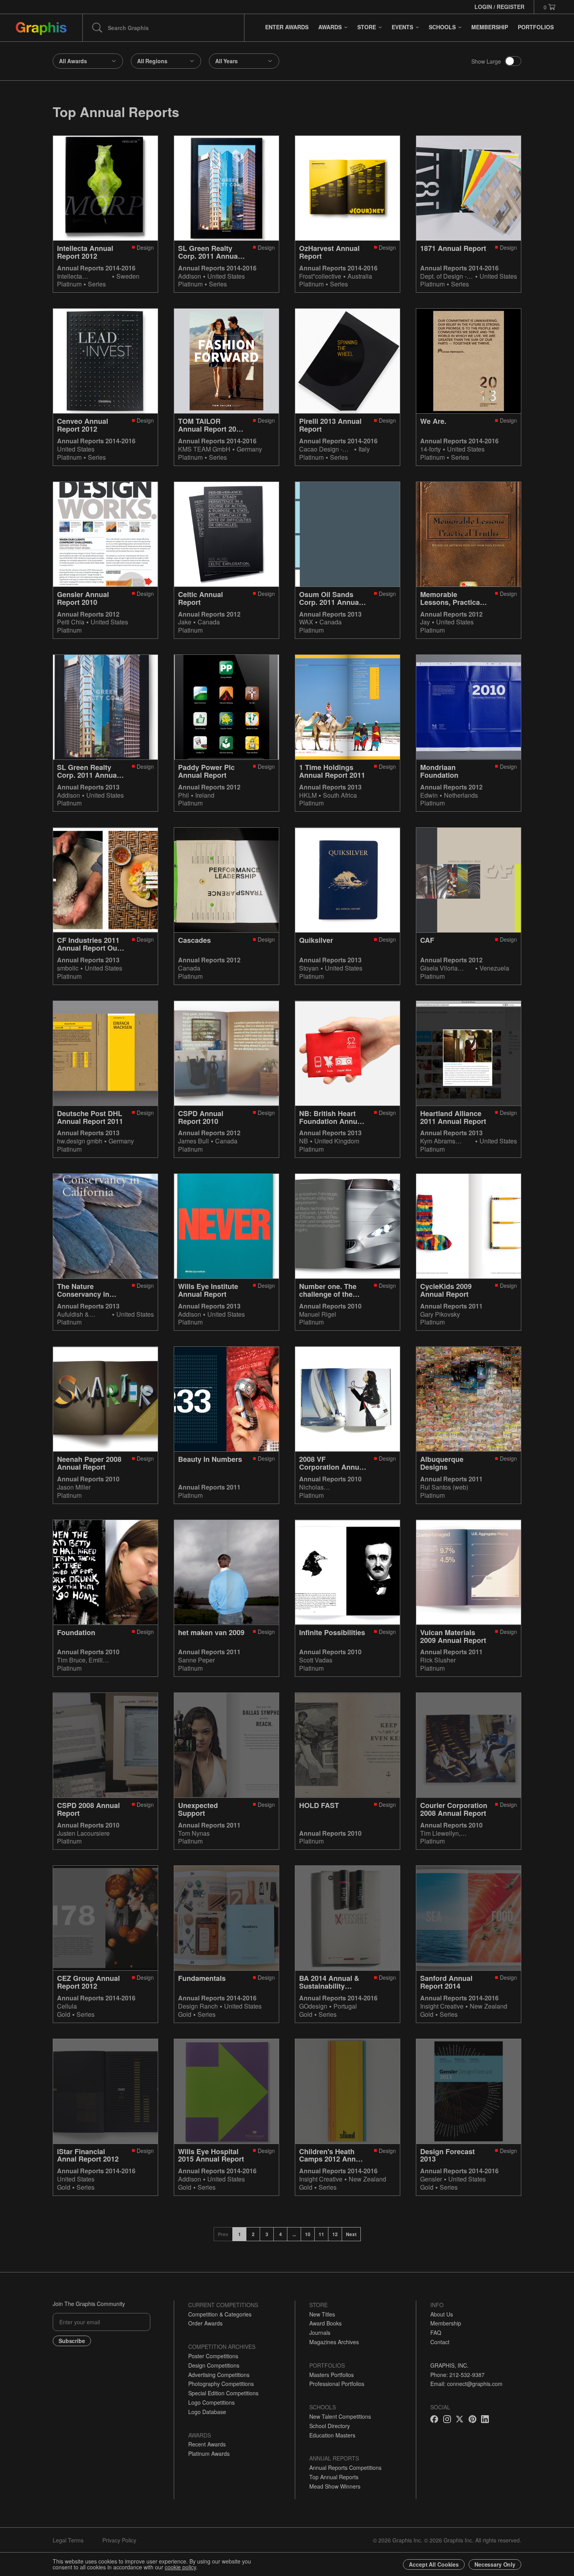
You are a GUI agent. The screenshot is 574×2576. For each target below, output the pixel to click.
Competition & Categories (220, 2314)
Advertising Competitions (219, 2375)
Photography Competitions (221, 2384)
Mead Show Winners (335, 2486)
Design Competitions (214, 2365)
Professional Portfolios (337, 2384)
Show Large (486, 61)
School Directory (330, 2426)
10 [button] (308, 2234)
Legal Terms (68, 2540)
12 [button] (335, 2234)
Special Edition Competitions (223, 2393)
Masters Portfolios (332, 2375)
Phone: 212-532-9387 (457, 2375)
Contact (440, 2342)
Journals (320, 2332)
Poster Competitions (213, 2356)
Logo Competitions (211, 2402)
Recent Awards (207, 2444)
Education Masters (332, 2435)
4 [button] (281, 2234)
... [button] (294, 2234)
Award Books (325, 2323)
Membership (446, 2323)
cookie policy (180, 2567)
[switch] (513, 61)
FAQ (436, 2332)
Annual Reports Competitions (345, 2468)
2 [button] (253, 2234)
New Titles (322, 2314)
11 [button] (321, 2234)
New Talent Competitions (340, 2416)
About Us (442, 2314)
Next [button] (351, 2234)
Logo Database (207, 2412)
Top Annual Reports (334, 2477)
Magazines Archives (334, 2342)
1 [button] (240, 2234)
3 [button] (267, 2234)
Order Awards (205, 2323)
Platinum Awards (209, 2453)
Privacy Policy (119, 2540)
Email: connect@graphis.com (466, 2384)
